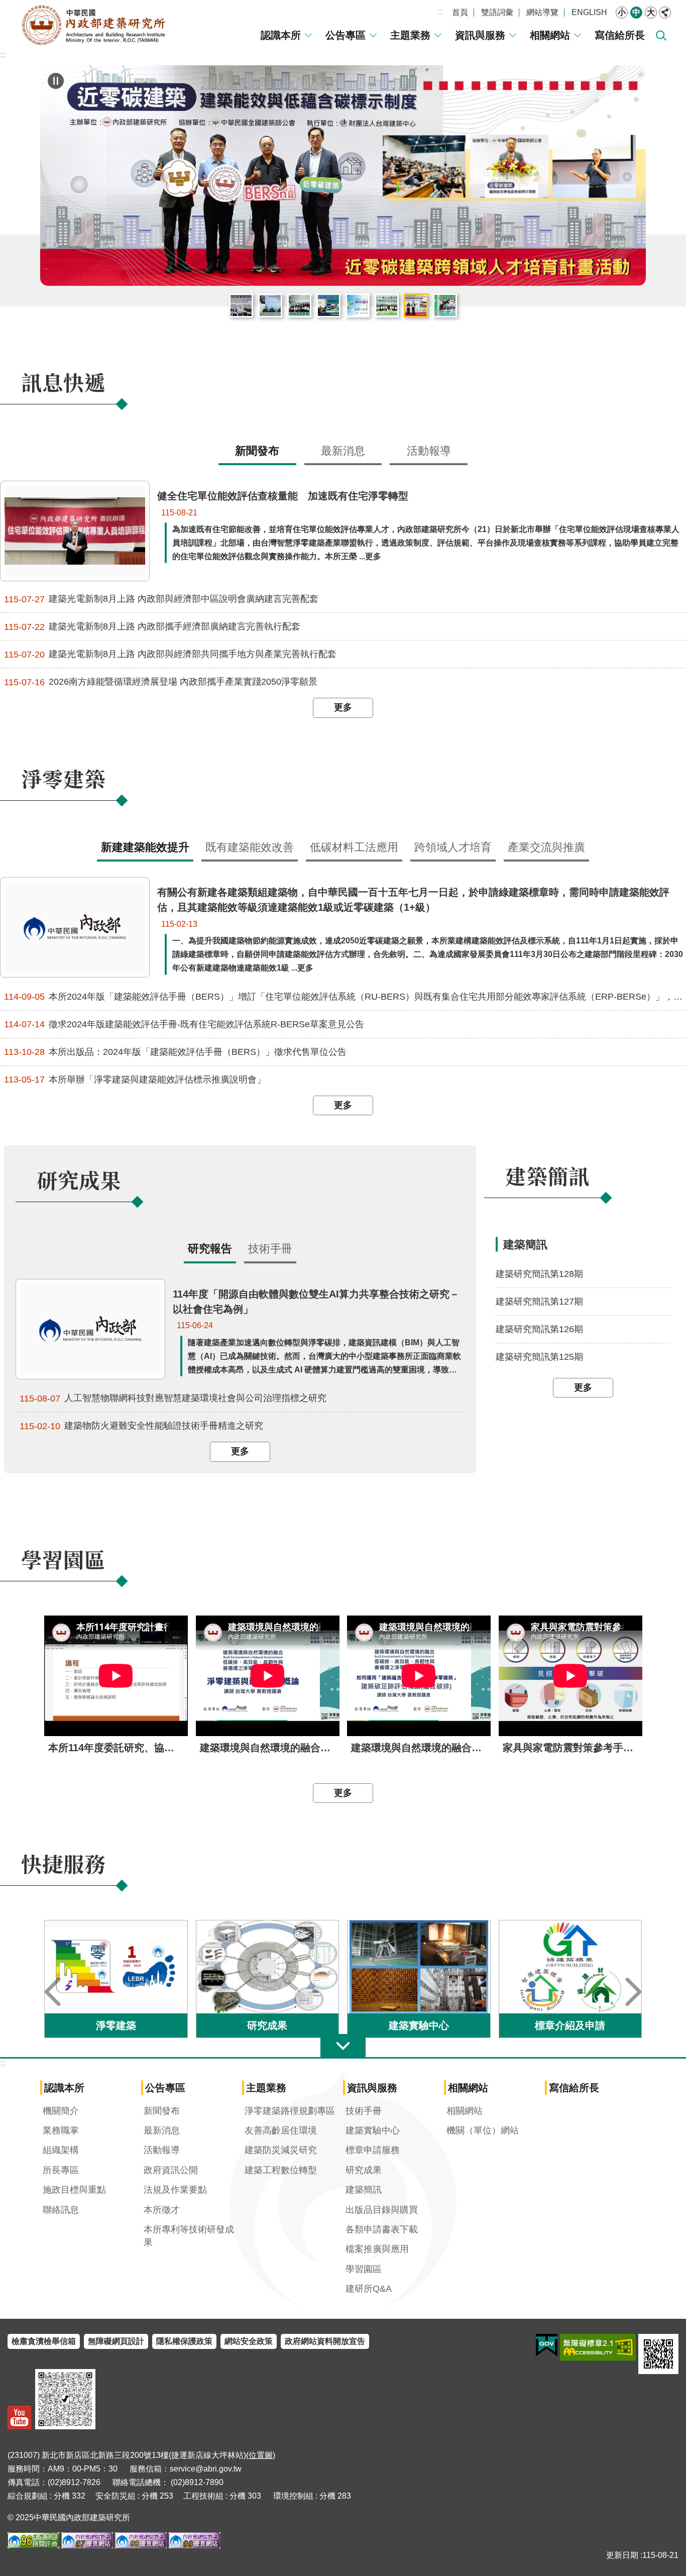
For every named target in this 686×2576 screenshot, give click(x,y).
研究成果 (364, 2170)
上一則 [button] (53, 1992)
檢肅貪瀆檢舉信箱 (44, 2341)
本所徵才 (162, 2210)
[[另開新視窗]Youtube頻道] (19, 2418)
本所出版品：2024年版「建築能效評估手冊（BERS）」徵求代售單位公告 (175, 1052)
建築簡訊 (364, 2190)
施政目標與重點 (74, 2190)
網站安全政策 (249, 2341)
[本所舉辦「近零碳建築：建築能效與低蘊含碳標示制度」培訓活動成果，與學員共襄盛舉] (343, 176)
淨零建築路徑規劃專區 (290, 2111)
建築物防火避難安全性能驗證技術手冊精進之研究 (141, 1426)
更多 (343, 707)
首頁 (460, 12)
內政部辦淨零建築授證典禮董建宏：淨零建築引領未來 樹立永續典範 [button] (387, 305)
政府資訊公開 (171, 2170)
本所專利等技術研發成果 (189, 2236)
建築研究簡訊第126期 (539, 1329)
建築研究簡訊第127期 (539, 1302)
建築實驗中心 (373, 2130)
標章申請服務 (373, 2150)
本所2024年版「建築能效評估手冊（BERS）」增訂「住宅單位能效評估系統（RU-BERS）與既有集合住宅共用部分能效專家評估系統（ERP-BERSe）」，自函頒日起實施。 (345, 997)
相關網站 (550, 35)
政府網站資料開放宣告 (325, 2341)
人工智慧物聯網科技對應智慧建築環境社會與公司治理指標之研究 (173, 1398)
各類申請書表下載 (382, 2229)
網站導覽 (542, 12)
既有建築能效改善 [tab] (250, 847)
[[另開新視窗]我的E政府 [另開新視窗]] (547, 2345)
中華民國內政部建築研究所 (93, 25)
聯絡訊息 (61, 2210)
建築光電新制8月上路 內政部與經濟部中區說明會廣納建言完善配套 (161, 599)
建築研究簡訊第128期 (539, 1274)
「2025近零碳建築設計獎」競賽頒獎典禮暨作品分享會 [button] (299, 305)
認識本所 (281, 35)
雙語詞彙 (497, 12)
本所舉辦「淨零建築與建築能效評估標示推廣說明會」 (135, 1080)
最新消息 (162, 2130)
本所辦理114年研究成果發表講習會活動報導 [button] (241, 305)
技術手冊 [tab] (270, 1249)
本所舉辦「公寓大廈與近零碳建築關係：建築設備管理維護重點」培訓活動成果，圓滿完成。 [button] (328, 305)
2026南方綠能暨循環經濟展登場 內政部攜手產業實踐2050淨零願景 (161, 682)
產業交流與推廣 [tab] (546, 847)
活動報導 (162, 2150)
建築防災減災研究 (281, 2150)
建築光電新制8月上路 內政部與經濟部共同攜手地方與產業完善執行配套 (170, 654)
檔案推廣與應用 (377, 2249)
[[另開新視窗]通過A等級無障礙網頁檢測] (598, 2347)
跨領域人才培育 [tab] (453, 847)
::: (440, 12)
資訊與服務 (480, 35)
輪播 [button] (56, 81)
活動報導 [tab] (429, 451)
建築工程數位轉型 (281, 2170)
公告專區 (346, 35)
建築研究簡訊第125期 (539, 1357)
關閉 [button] (665, 13)
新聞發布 (162, 2111)
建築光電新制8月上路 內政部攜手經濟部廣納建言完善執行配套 (152, 627)
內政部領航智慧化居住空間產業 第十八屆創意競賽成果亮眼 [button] (358, 305)
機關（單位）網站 (483, 2130)
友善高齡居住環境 (281, 2130)
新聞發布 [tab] (257, 451)
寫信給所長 (620, 35)
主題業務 (410, 35)
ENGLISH (589, 12)
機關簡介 (61, 2111)
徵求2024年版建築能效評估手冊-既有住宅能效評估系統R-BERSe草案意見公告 (184, 1025)
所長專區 (61, 2170)
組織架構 (61, 2150)
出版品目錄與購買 (382, 2210)
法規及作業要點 (175, 2190)
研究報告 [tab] (210, 1249)
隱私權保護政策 (184, 2341)
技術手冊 (364, 2111)
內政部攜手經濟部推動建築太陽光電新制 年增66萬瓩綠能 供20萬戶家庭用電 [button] (270, 305)
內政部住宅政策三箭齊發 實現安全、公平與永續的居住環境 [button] (445, 305)
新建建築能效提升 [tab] (145, 847)
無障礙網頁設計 (116, 2341)
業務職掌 (61, 2130)
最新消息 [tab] (343, 451)
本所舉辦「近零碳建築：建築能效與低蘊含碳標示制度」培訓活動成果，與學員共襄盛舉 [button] (416, 305)
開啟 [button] (343, 2046)
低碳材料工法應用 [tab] (354, 847)
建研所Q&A (369, 2289)
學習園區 (364, 2269)
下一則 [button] (633, 1992)
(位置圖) (261, 2455)
